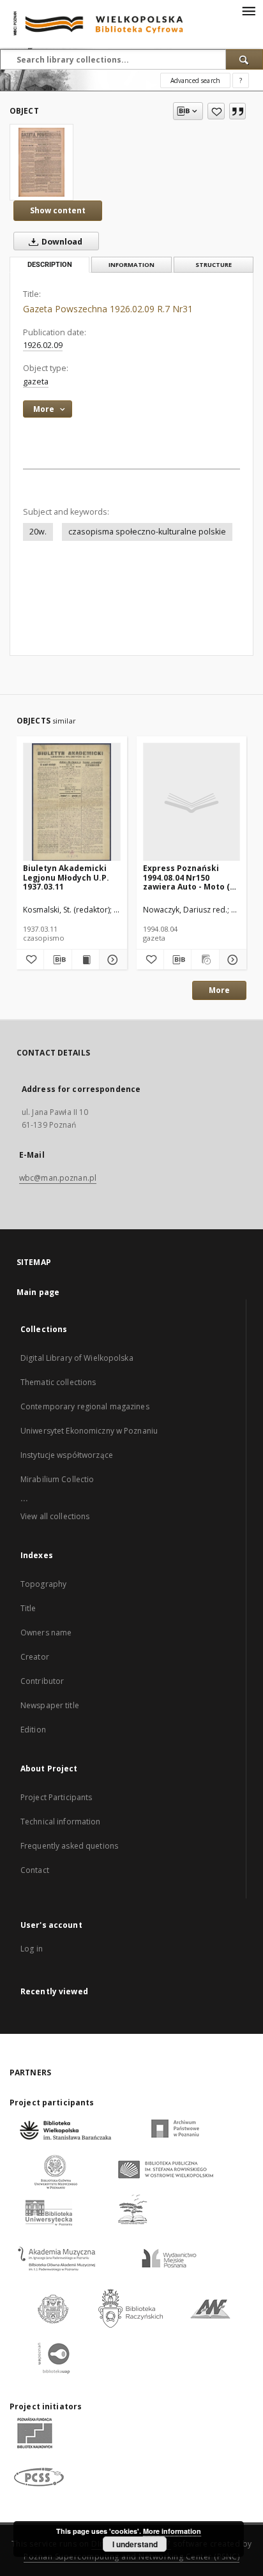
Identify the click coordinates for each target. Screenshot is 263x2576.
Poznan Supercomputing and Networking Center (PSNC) (131, 2557)
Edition (33, 1730)
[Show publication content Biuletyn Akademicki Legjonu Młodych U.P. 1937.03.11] (86, 960)
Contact (35, 1870)
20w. (38, 532)
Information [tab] (131, 265)
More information (172, 2531)
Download (61, 242)
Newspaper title (50, 1705)
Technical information (61, 1822)
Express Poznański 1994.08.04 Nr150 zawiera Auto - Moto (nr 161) (191, 877)
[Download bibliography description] (57, 960)
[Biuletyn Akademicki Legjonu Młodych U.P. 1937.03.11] (72, 802)
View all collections (55, 1516)
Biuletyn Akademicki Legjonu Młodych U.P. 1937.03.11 (66, 877)
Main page (38, 1292)
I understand (135, 2544)
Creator (35, 1657)
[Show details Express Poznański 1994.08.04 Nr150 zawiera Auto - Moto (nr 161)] (231, 960)
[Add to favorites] (216, 111)
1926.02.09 (43, 345)
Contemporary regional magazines (85, 1406)
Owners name (46, 1633)
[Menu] (248, 10)
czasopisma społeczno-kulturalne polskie (147, 532)
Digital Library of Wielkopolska (77, 1358)
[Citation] (237, 111)
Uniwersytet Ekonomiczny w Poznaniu (89, 1431)
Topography (43, 1584)
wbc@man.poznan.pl (58, 1178)
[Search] (244, 59)
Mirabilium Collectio (57, 1479)
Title (28, 1608)
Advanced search (195, 80)
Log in (32, 1949)
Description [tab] (50, 265)
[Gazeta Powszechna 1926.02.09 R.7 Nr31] (41, 162)
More (219, 990)
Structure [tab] (214, 265)
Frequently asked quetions (69, 1846)
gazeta (36, 382)
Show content (58, 210)
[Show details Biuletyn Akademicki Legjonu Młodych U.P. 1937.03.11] (111, 960)
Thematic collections (58, 1382)
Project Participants (56, 1797)
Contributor (42, 1681)
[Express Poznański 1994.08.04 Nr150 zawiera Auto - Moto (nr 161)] (192, 802)
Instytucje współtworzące (67, 1455)
